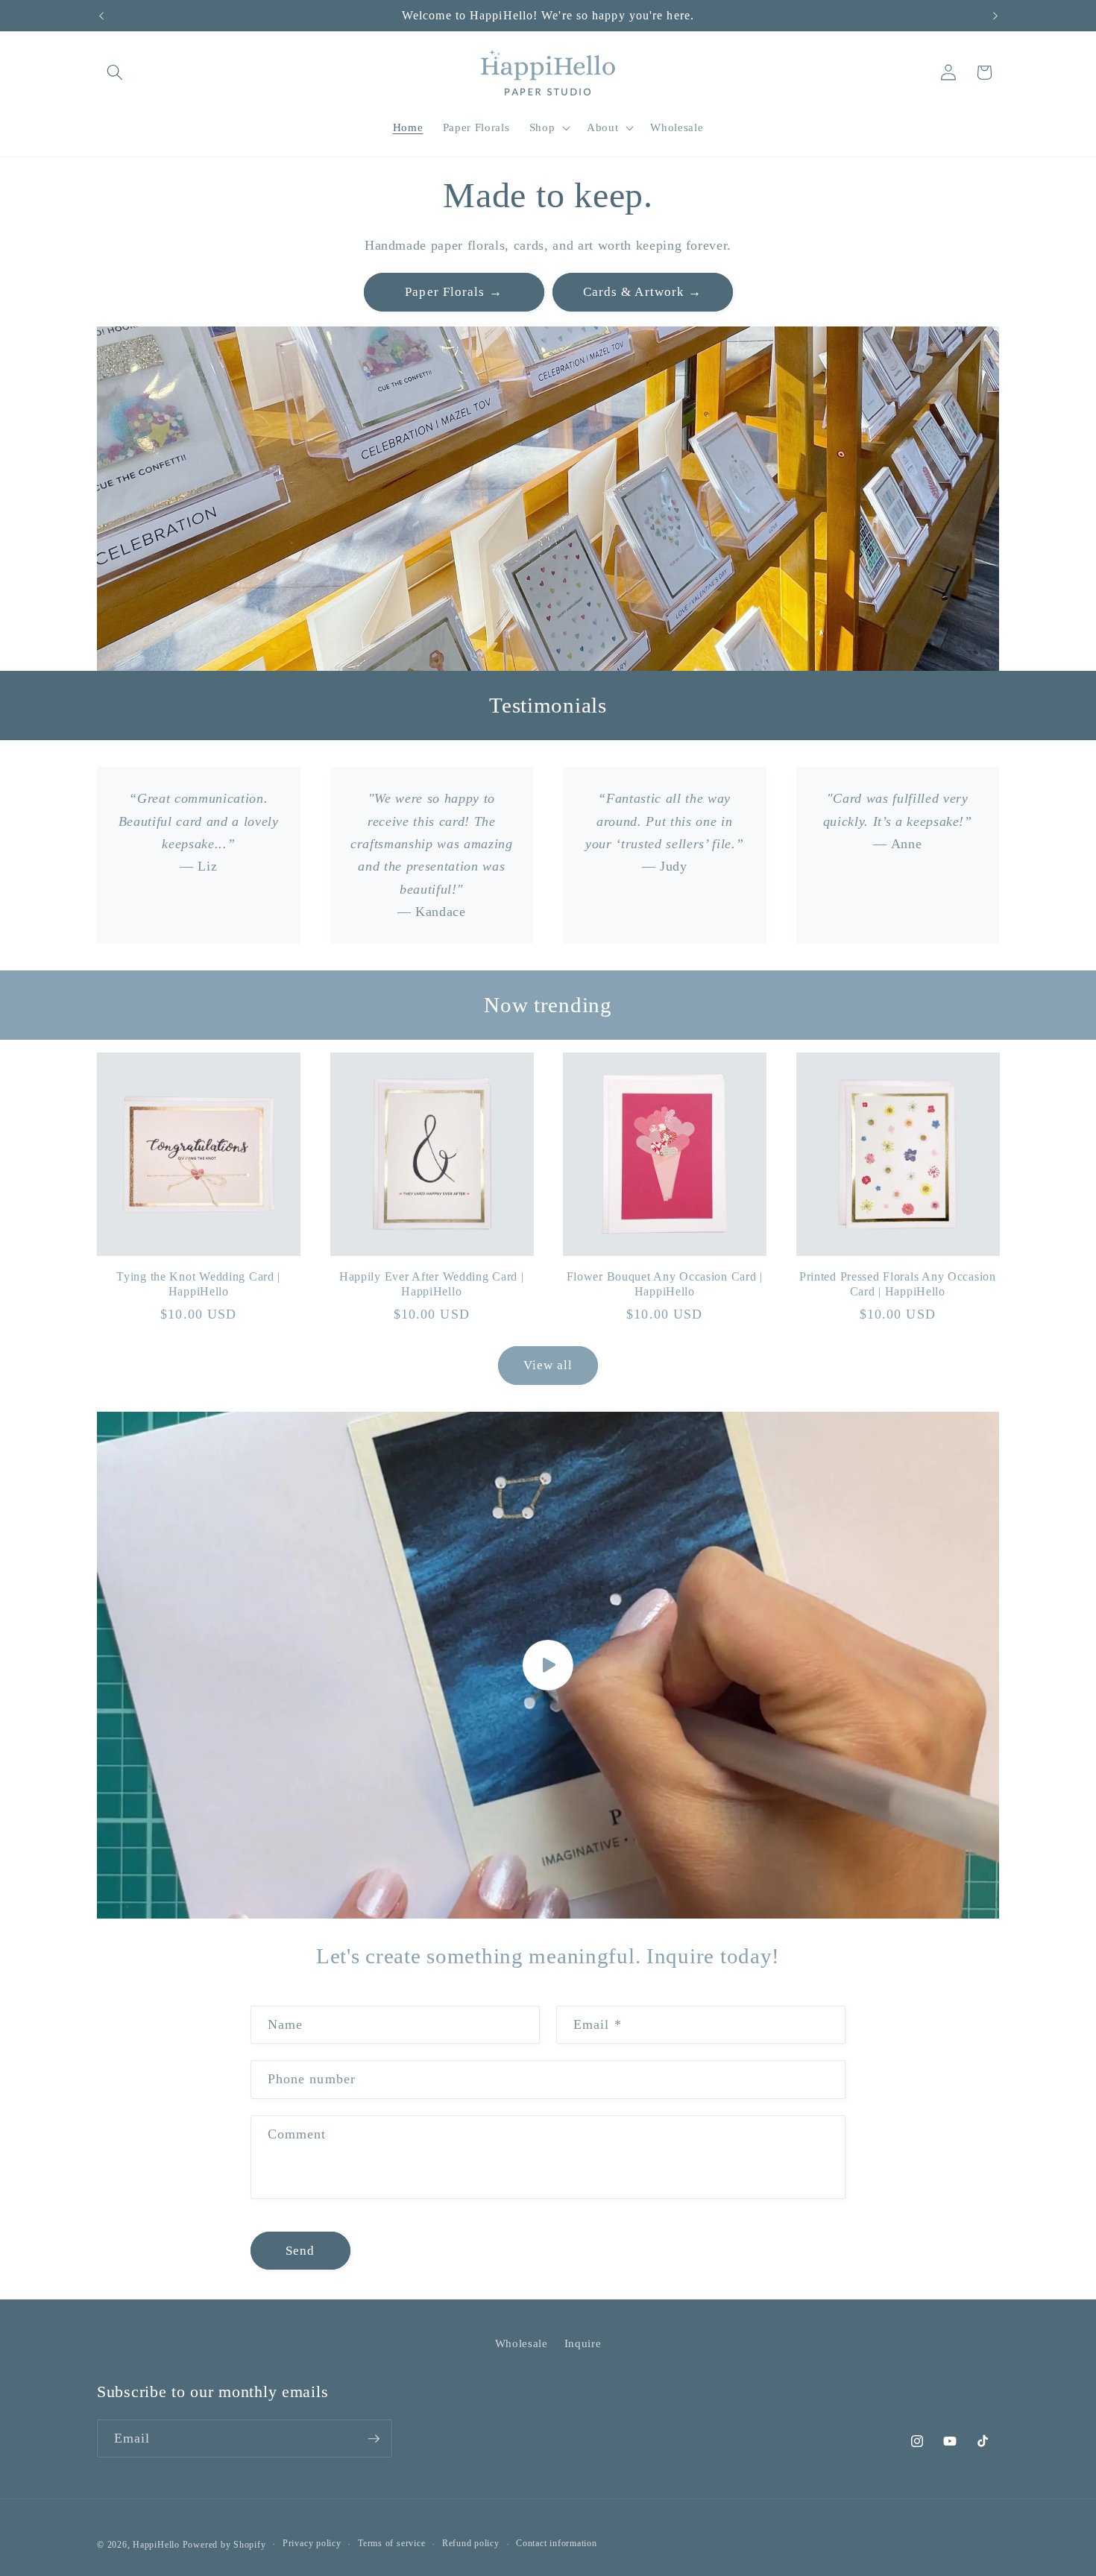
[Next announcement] (995, 16)
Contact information (557, 2543)
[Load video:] (548, 1666)
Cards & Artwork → (643, 292)
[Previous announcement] (101, 16)
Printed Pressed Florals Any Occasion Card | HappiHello (898, 1284)
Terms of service (391, 2543)
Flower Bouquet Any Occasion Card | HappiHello (665, 1284)
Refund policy (471, 2543)
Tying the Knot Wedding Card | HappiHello (198, 1284)
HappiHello (156, 2545)
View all (548, 1365)
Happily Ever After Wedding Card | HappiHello (432, 1284)
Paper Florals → (454, 292)
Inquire (583, 2343)
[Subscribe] (374, 2439)
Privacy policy (312, 2543)
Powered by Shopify (224, 2545)
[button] (115, 72)
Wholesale (522, 2343)
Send (300, 2251)
